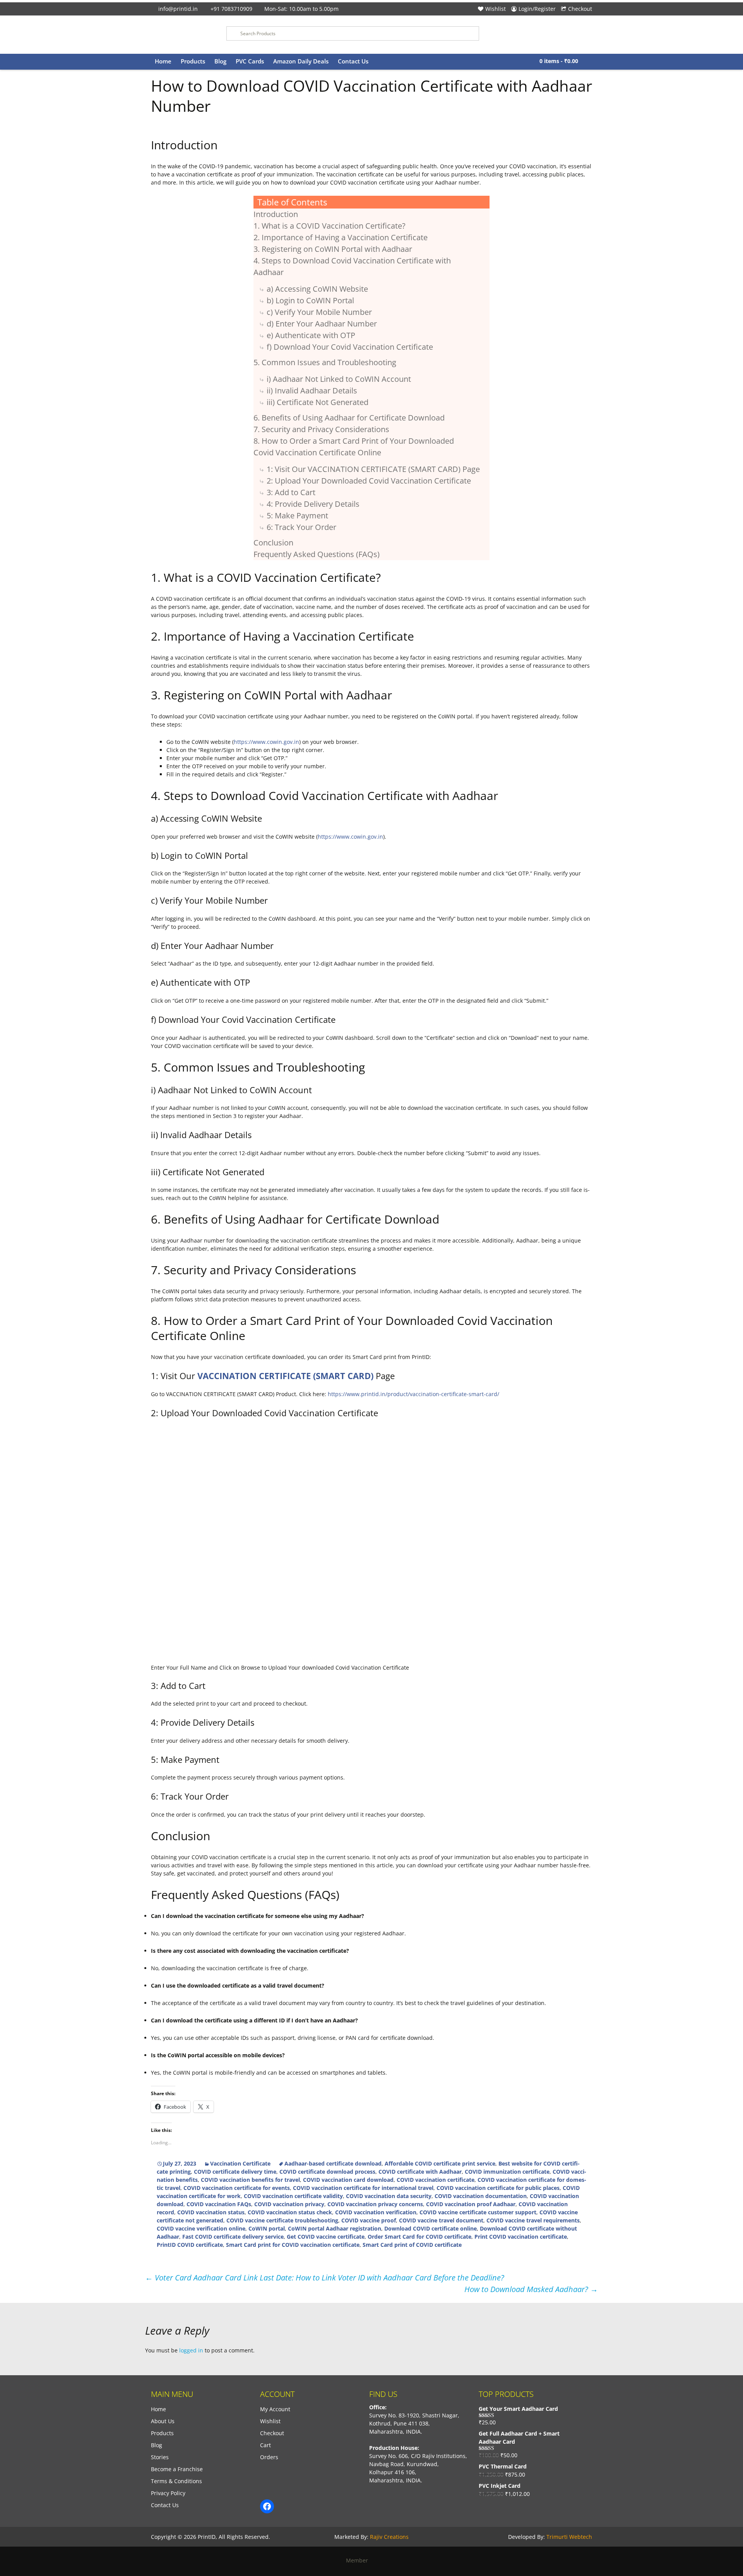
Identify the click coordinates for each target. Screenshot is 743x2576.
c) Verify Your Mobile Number (319, 312)
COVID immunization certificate (507, 2172)
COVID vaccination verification (376, 2212)
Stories (160, 2457)
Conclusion (273, 543)
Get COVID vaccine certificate (326, 2237)
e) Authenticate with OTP (311, 335)
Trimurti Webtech (569, 2537)
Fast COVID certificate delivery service (233, 2237)
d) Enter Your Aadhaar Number (322, 324)
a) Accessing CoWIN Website (317, 289)
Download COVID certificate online (431, 2228)
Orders (269, 2457)
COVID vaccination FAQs (219, 2204)
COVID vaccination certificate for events (237, 2188)
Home (163, 61)
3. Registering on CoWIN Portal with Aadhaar (333, 249)
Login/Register (537, 9)
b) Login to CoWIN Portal (310, 300)
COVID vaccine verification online (201, 2228)
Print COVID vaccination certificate (521, 2237)
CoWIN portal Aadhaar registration (335, 2228)
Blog (220, 61)
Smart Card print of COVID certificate (412, 2245)
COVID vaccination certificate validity (293, 2196)
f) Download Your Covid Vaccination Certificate (350, 347)
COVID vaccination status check (290, 2212)
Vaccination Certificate (240, 2163)
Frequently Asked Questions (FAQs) (317, 554)
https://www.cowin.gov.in (266, 742)
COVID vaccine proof (369, 2220)
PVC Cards (250, 61)
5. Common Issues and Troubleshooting (325, 362)
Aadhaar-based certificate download (333, 2163)
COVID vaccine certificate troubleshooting (282, 2220)
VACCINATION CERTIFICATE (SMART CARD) (285, 1376)
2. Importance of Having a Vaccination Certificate (341, 237)
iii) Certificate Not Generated (318, 402)
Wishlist (496, 9)
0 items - (559, 61)
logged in (191, 2350)
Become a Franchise (177, 2469)
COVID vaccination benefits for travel (250, 2180)
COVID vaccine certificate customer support (478, 2212)
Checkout (580, 9)
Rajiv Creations (389, 2537)
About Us (163, 2421)
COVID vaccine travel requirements (533, 2220)
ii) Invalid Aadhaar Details (312, 391)
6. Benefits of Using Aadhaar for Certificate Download (349, 418)
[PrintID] (183, 35)
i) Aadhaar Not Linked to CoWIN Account (339, 379)
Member (359, 2560)
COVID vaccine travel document (441, 2220)
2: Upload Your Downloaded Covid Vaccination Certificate (369, 481)
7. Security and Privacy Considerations (321, 429)
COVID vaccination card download (348, 2180)
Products (193, 61)
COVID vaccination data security (389, 2196)
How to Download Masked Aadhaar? (531, 2289)
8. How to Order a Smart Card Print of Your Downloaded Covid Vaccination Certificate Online (354, 447)
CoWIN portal (267, 2228)
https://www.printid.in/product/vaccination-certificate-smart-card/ (413, 1394)
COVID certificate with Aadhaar (420, 2172)
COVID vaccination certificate (436, 2180)
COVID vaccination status (211, 2212)
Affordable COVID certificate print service (440, 2163)
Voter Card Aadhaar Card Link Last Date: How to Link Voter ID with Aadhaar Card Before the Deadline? (325, 2278)
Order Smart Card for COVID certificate (419, 2237)
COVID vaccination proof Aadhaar (471, 2204)
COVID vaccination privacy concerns (375, 2204)
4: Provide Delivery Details (313, 504)
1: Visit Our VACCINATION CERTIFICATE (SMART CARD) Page (373, 469)
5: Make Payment (297, 515)
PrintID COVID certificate (190, 2245)
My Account (275, 2409)
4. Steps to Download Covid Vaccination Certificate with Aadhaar (352, 266)
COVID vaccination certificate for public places (498, 2188)
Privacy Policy (168, 2493)
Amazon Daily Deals (301, 61)
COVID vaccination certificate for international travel (363, 2188)
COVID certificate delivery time (235, 2172)
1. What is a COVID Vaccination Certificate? (330, 226)
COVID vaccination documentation (481, 2196)
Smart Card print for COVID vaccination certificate (293, 2245)
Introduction (276, 214)
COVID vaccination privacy (289, 2204)
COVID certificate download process (327, 2172)
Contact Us (353, 61)
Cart (265, 2445)
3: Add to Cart (291, 492)
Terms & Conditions (176, 2481)
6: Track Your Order (301, 527)
